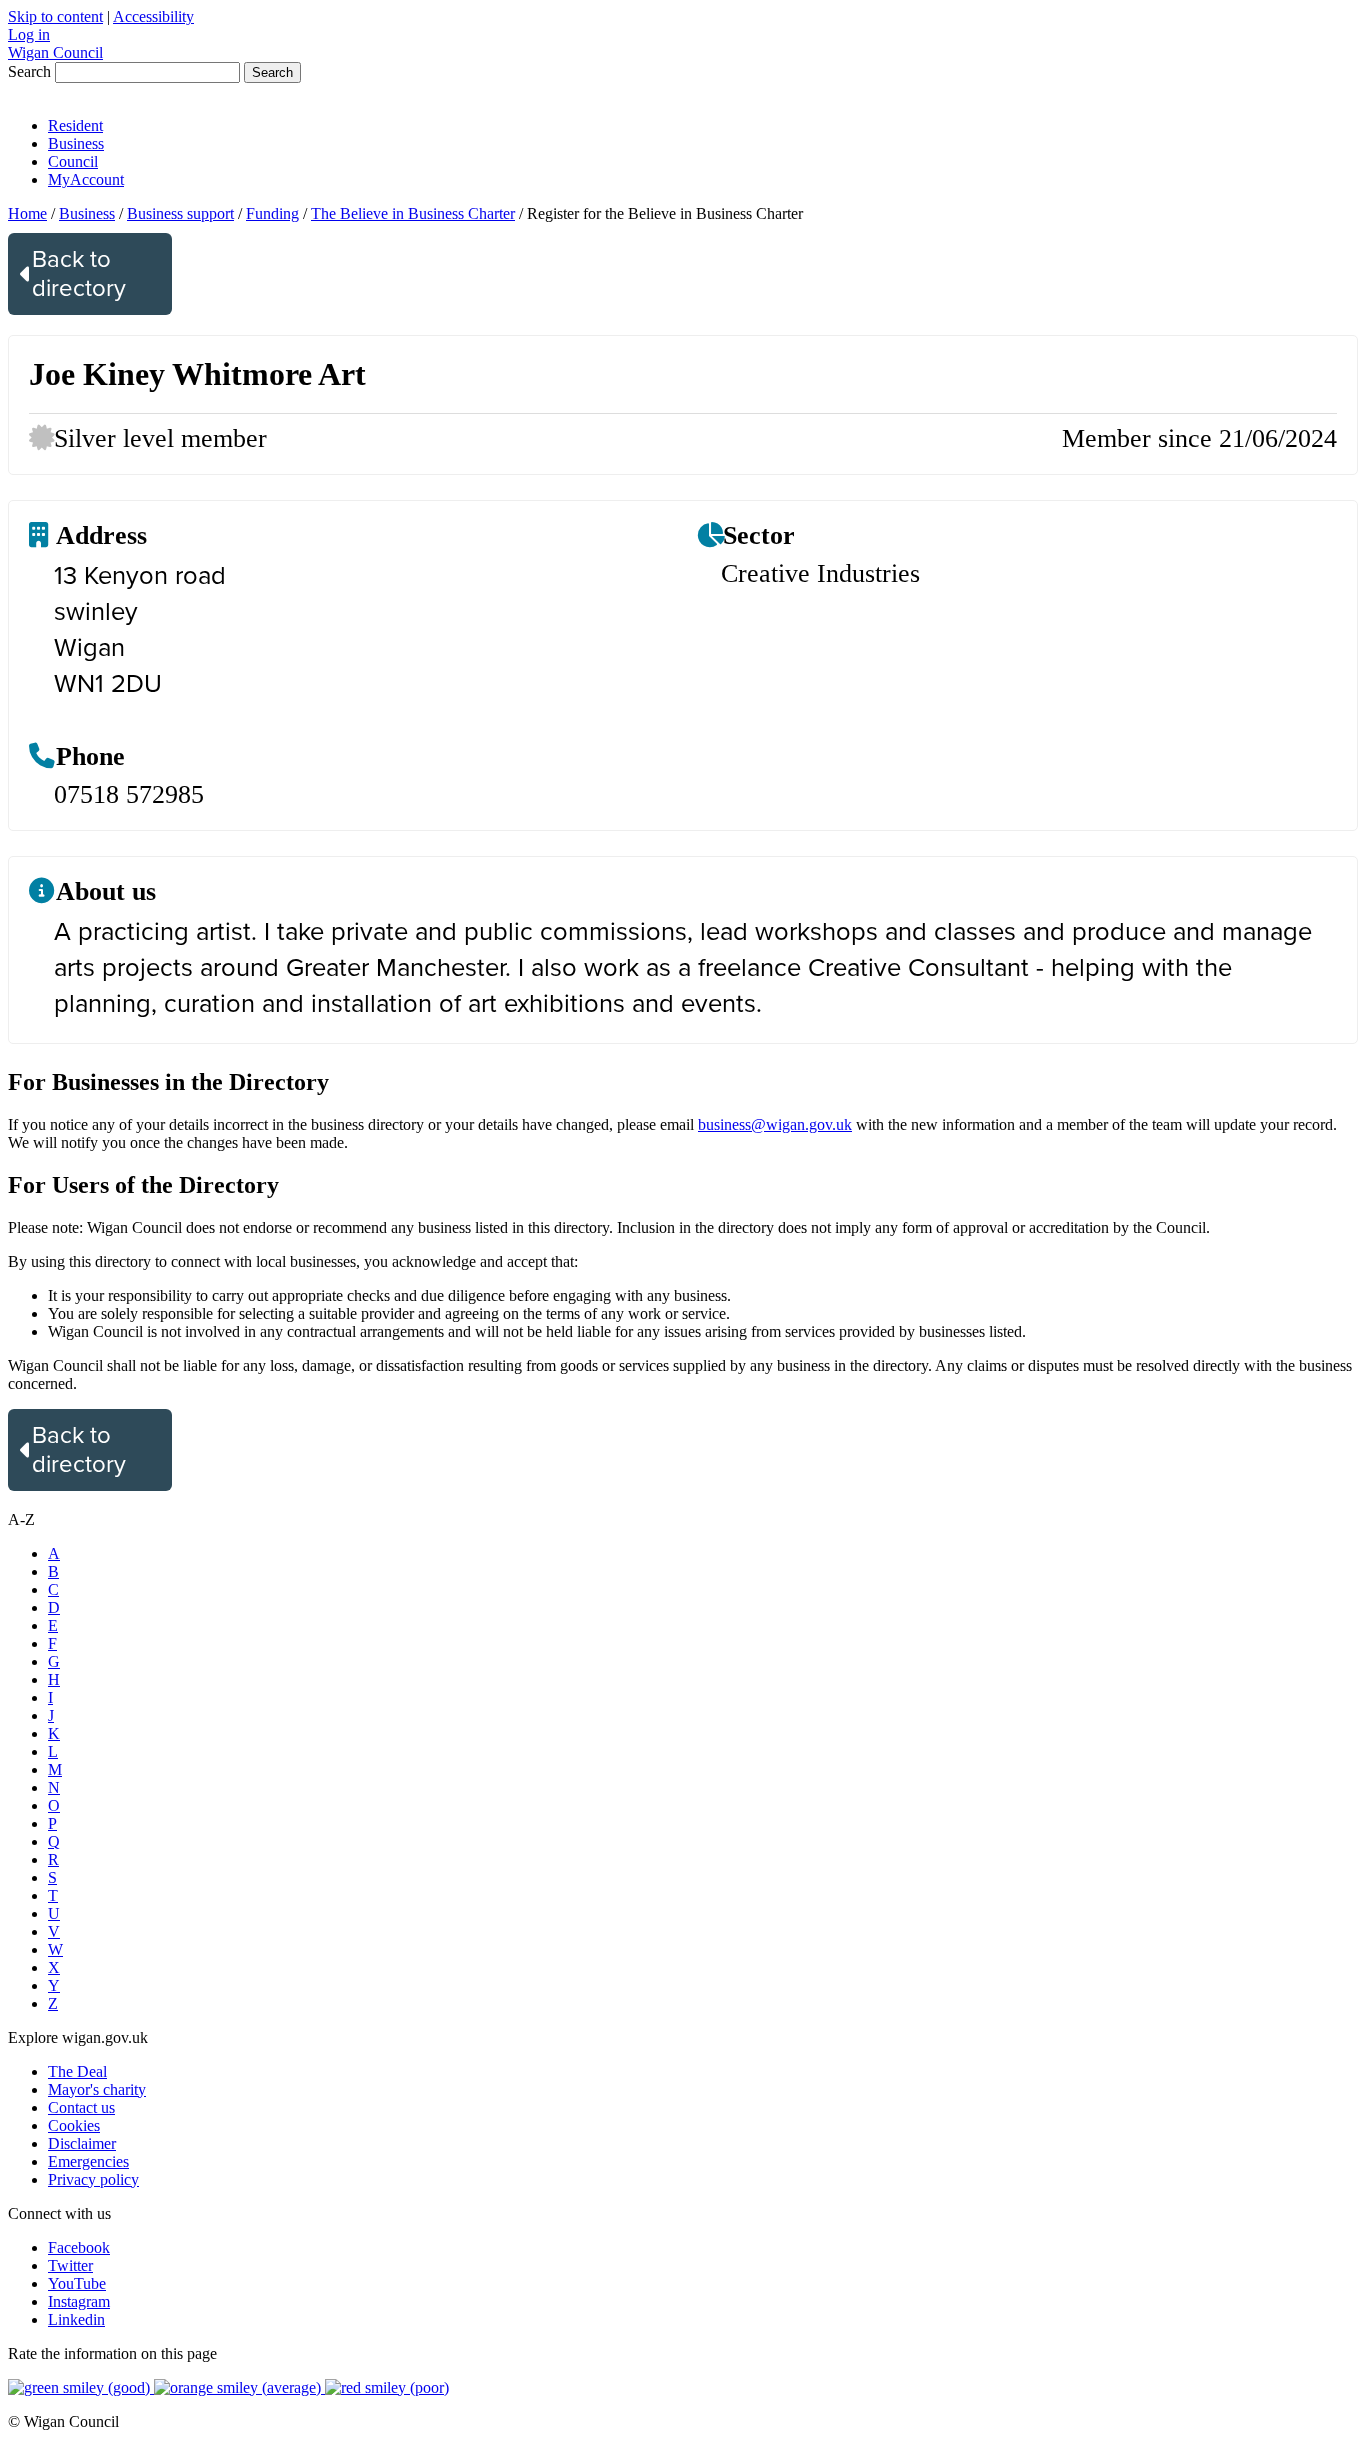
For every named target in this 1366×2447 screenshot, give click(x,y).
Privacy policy (93, 2179)
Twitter (70, 2265)
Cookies (74, 2125)
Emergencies (88, 2161)
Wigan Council (55, 52)
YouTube (77, 2283)
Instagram (79, 2301)
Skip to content (55, 16)
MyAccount (86, 179)
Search (29, 71)
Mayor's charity (97, 2089)
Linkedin (76, 2319)
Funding (272, 213)
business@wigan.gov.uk (775, 1124)
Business (76, 143)
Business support (180, 213)
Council (73, 161)
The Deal (77, 2071)
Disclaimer (82, 2143)
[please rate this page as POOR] (387, 2387)
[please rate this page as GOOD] (81, 2387)
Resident (75, 125)
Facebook (79, 2247)
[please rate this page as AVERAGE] (239, 2387)
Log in (29, 34)
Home (27, 213)
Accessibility (153, 16)
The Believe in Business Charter (413, 213)
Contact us (81, 2107)
